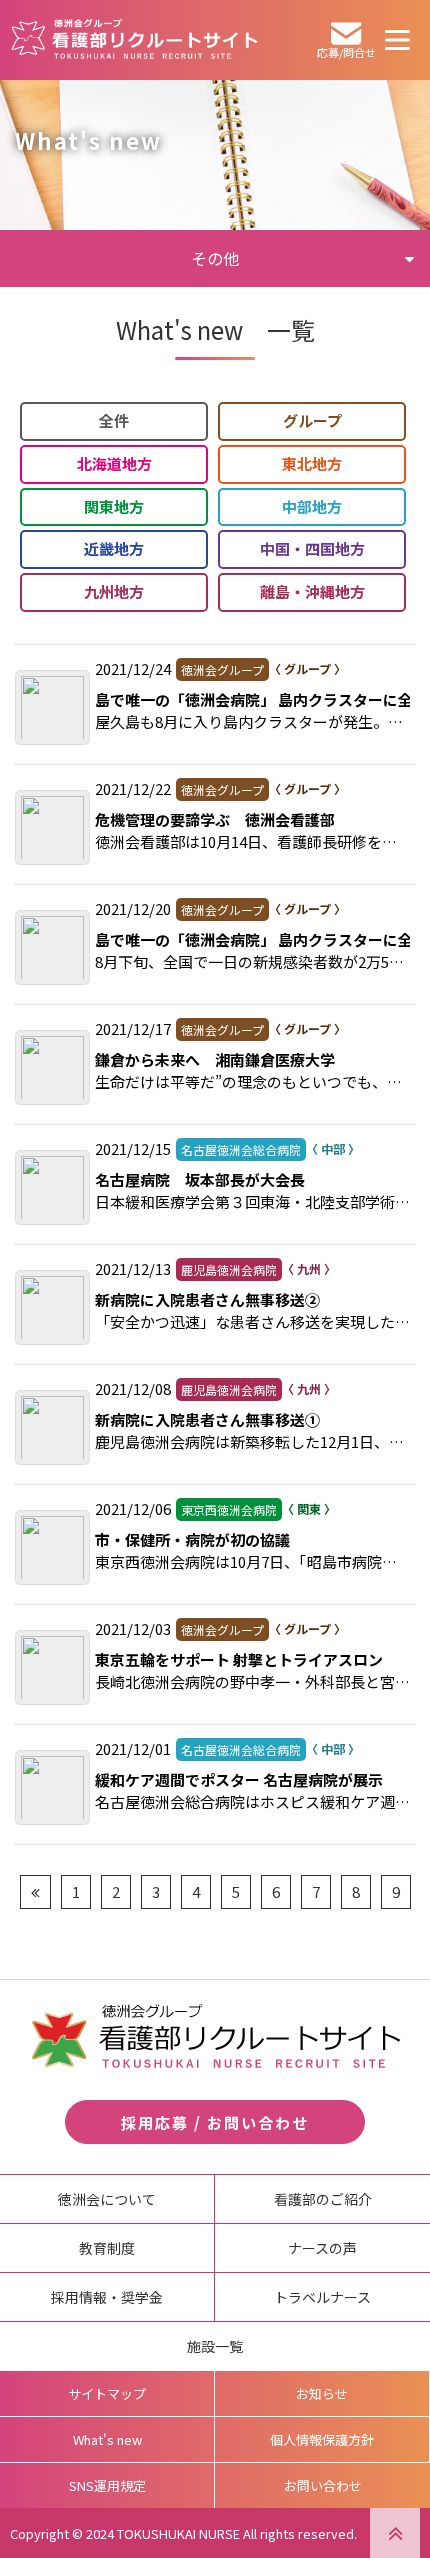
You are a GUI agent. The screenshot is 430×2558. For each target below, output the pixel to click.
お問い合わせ (323, 2485)
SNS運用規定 (107, 2485)
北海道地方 (114, 463)
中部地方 (312, 506)
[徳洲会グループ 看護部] (135, 45)
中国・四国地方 (312, 548)
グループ (312, 420)
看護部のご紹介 (323, 2199)
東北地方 (312, 463)
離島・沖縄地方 (312, 591)
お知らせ (322, 2393)
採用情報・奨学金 (107, 2297)
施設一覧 (215, 2346)
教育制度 (107, 2248)
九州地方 (114, 591)
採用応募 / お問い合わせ (215, 2122)
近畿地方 (114, 548)
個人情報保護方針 (322, 2439)
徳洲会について (107, 2199)
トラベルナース (322, 2297)
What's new (107, 2439)
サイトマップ (107, 2393)
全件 (114, 420)
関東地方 (114, 506)
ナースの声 (322, 2248)
